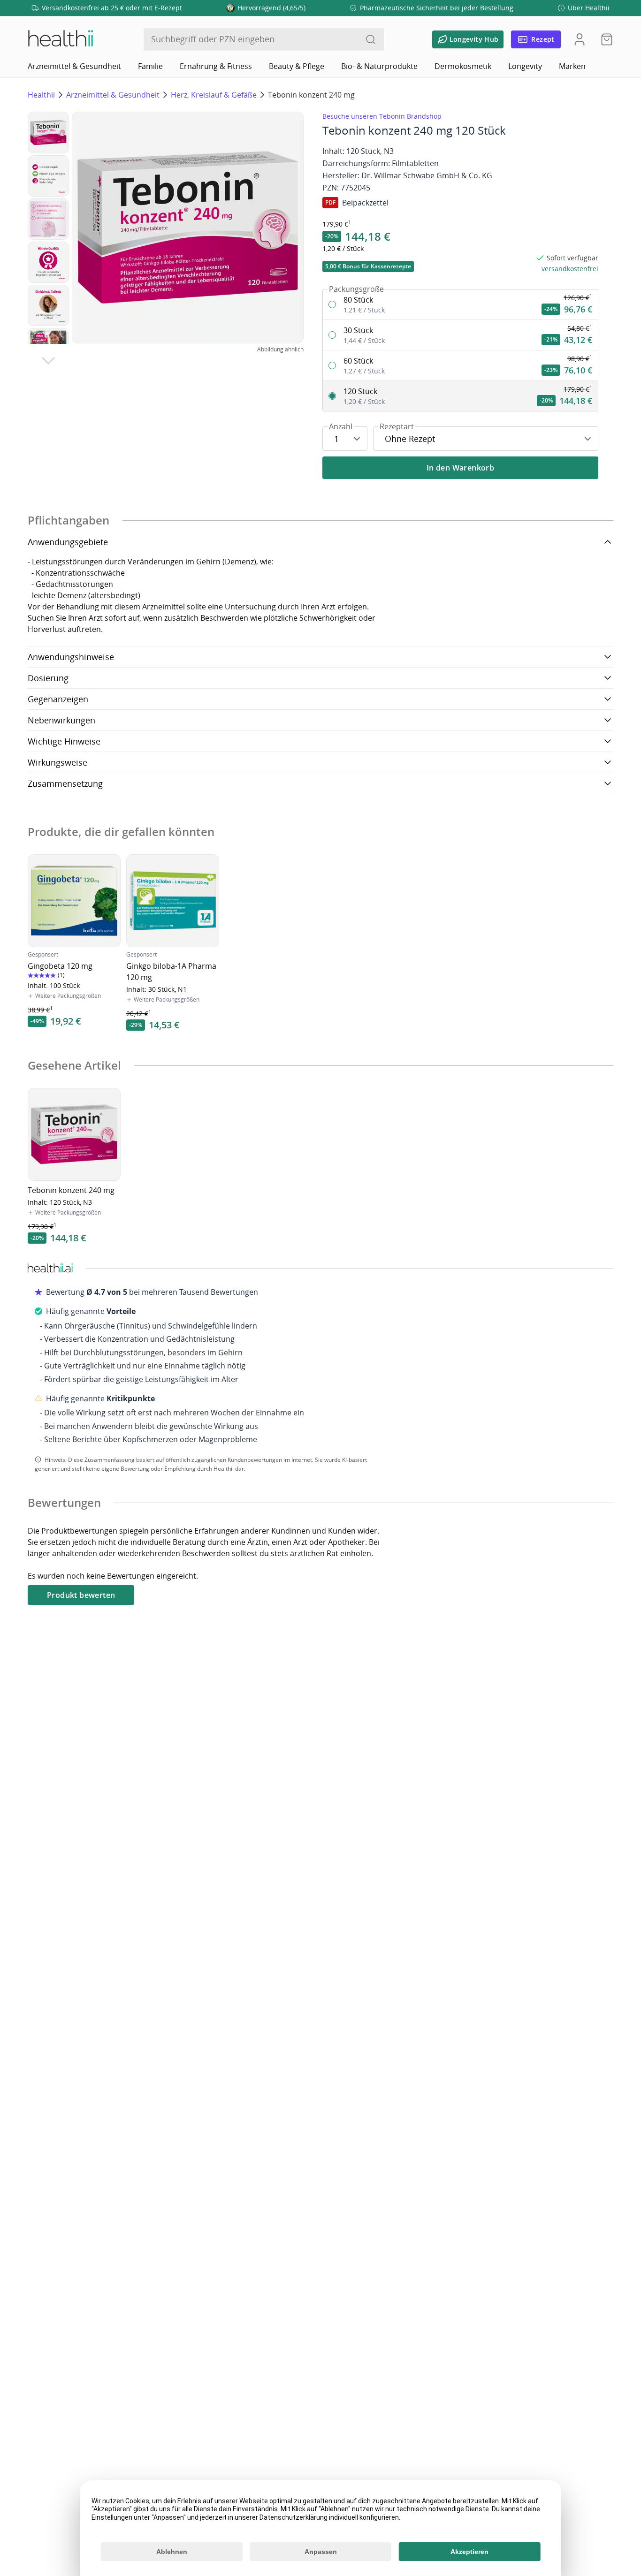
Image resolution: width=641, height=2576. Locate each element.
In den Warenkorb (460, 468)
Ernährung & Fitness (216, 66)
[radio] (460, 305)
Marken (572, 66)
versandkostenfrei (570, 269)
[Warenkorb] (604, 39)
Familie (150, 66)
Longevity (525, 66)
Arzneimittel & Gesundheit (74, 66)
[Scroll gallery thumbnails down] (48, 361)
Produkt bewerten (81, 1595)
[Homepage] (60, 39)
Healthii (41, 95)
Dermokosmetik (463, 66)
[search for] (371, 39)
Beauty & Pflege (297, 66)
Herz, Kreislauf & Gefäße (214, 95)
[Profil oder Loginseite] (580, 39)
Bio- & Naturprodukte (379, 66)
